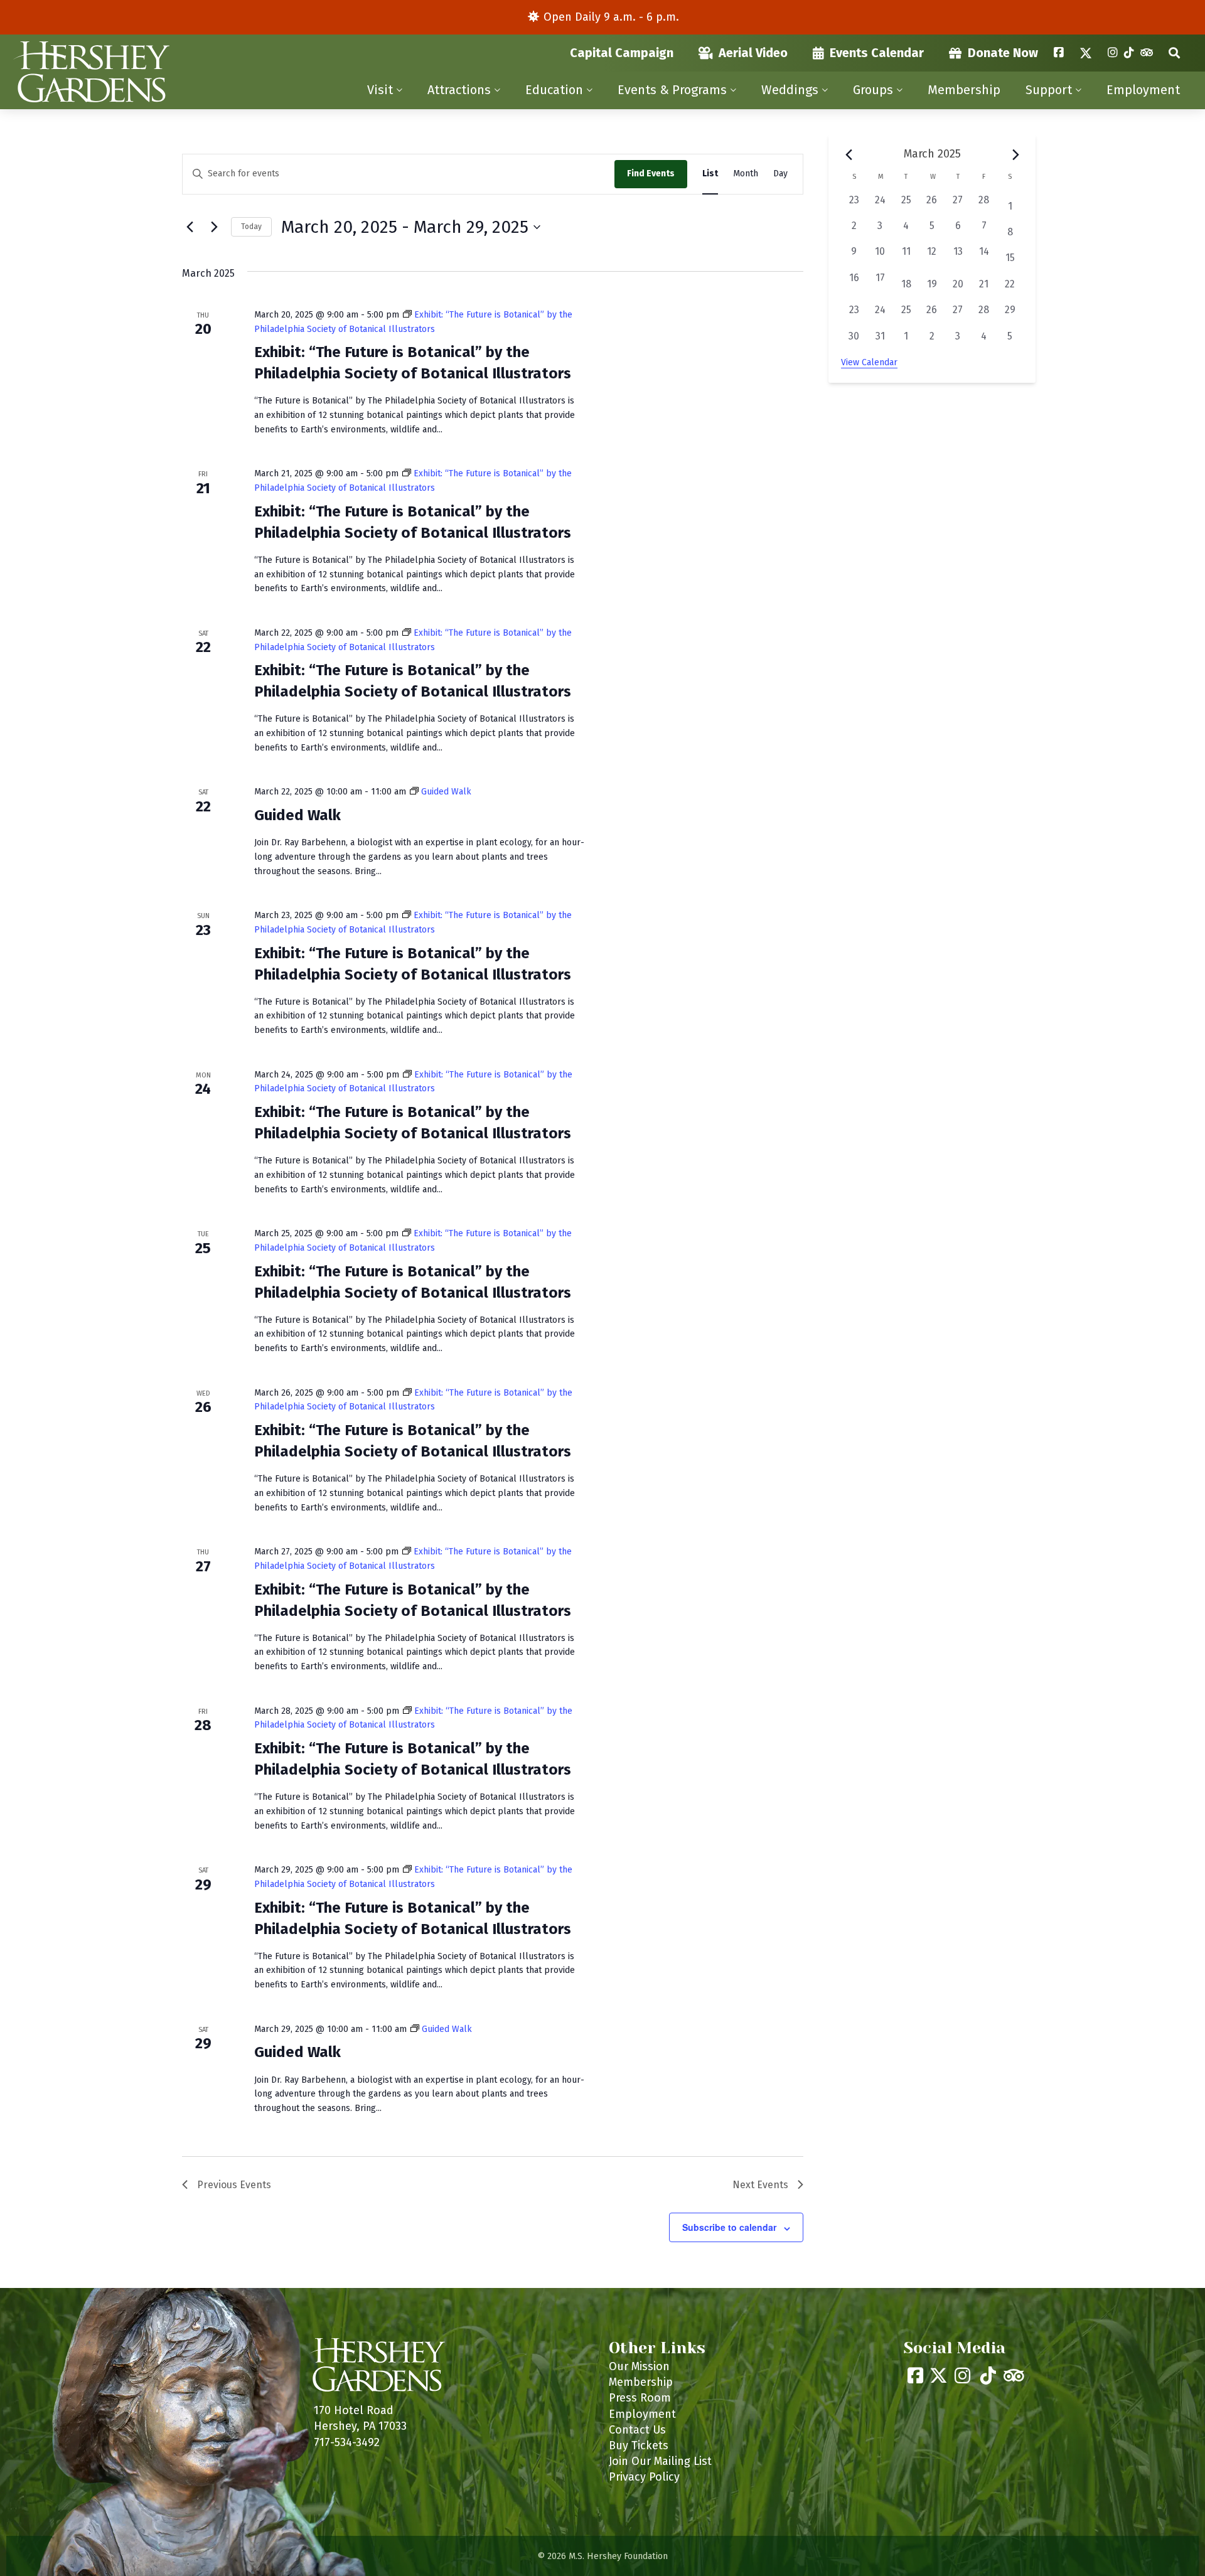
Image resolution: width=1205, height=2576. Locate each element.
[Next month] (1015, 154)
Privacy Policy (644, 2477)
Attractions (459, 90)
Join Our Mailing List (660, 2461)
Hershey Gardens (91, 72)
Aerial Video (753, 53)
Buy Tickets (639, 2445)
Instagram (1113, 53)
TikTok (1129, 53)
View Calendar (869, 362)
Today (251, 227)
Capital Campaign (622, 53)
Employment (1143, 90)
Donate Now (1003, 53)
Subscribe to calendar (729, 2227)
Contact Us (637, 2430)
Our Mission (639, 2366)
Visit (380, 90)
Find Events (651, 174)
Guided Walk (297, 815)
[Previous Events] (190, 227)
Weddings (790, 90)
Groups (873, 90)
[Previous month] (849, 154)
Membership (964, 90)
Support (1049, 90)
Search (1174, 53)
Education (554, 90)
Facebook (1059, 53)
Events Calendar (877, 53)
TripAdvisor (1147, 53)
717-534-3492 (347, 2442)
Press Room (640, 2398)
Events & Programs (672, 90)
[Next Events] (214, 227)
